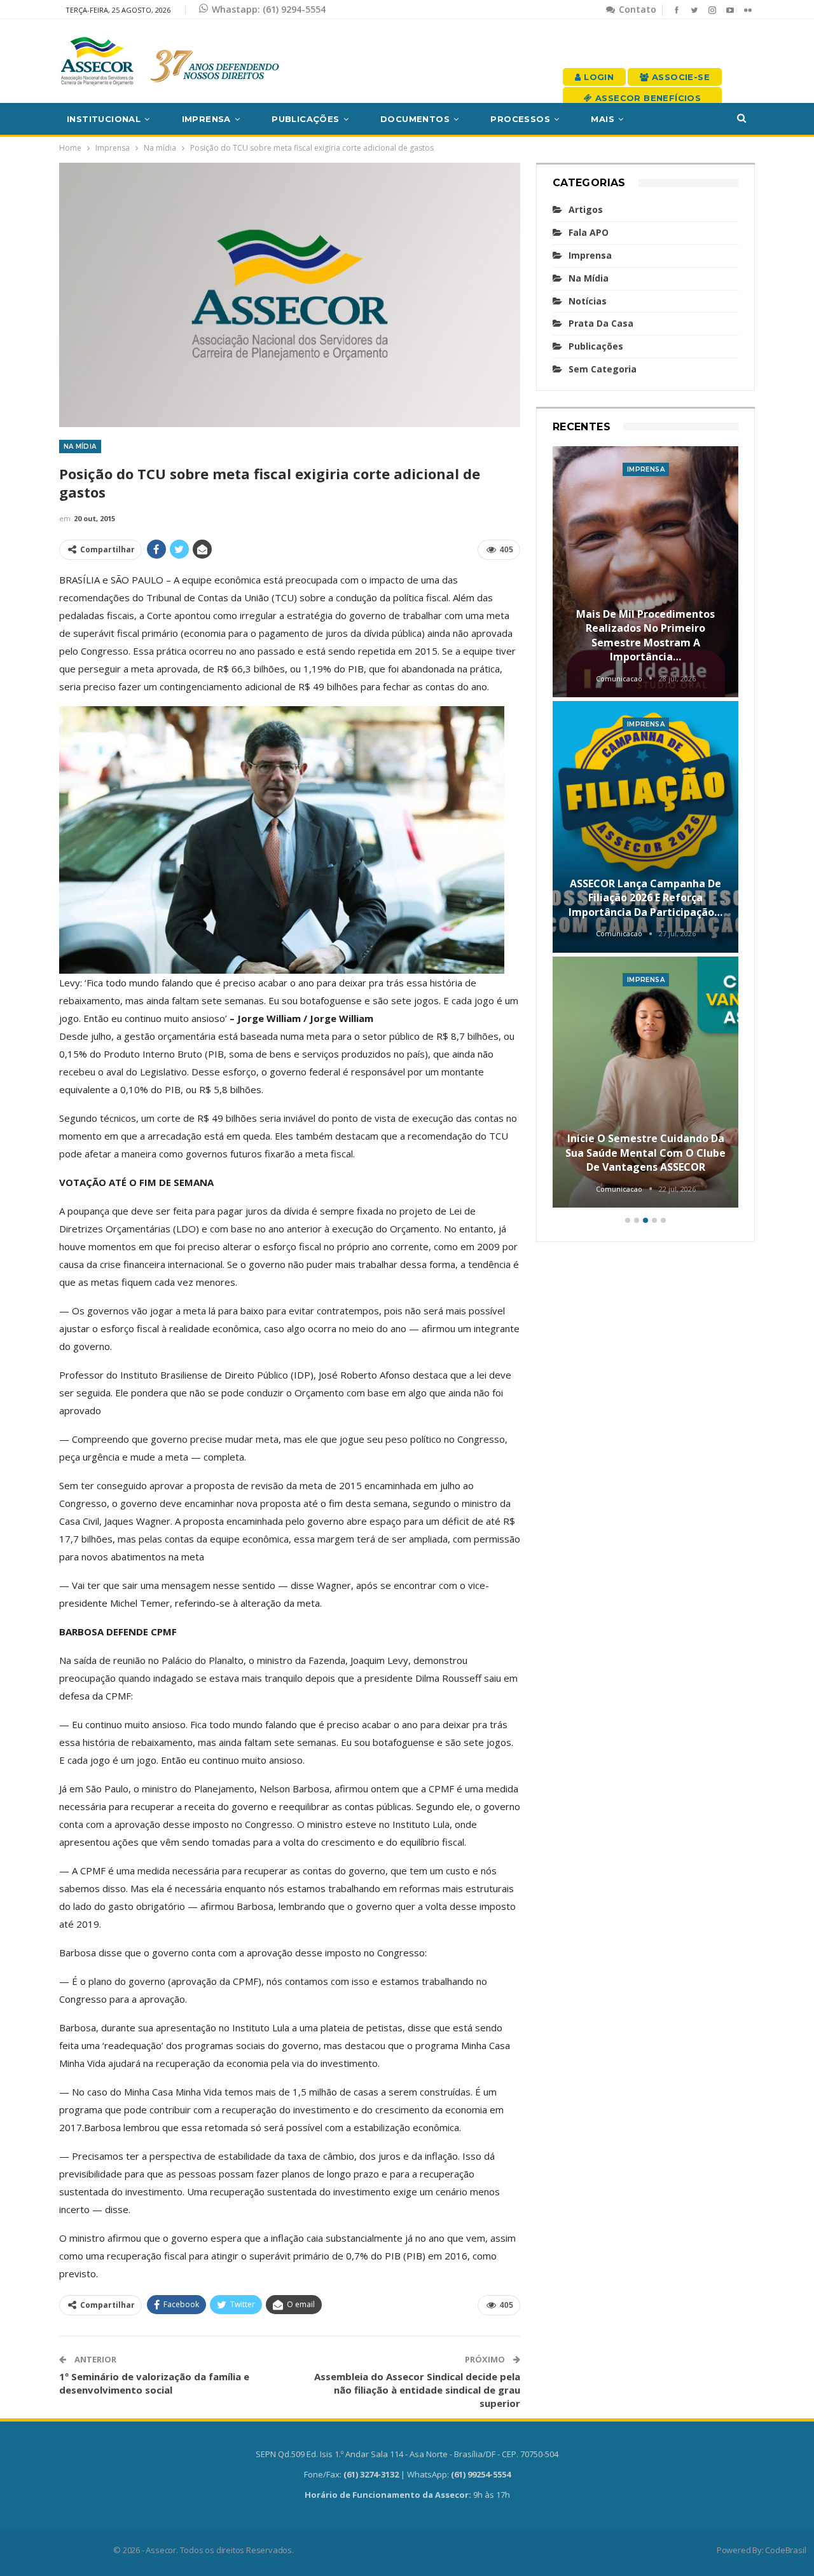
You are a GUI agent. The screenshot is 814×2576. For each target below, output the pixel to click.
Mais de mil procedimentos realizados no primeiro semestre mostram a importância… (645, 635)
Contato (636, 9)
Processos (520, 119)
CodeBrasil (785, 2550)
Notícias (588, 301)
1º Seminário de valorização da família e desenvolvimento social (154, 2383)
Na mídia (80, 446)
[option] (646, 829)
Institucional (104, 119)
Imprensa (206, 119)
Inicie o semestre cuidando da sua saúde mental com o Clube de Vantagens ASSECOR (645, 1153)
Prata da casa (601, 323)
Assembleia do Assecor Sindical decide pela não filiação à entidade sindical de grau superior (417, 2390)
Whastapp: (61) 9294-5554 (269, 9)
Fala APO (589, 232)
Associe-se (679, 77)
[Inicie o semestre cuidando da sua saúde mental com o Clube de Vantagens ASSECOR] (646, 1082)
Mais (603, 119)
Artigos (586, 209)
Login (597, 77)
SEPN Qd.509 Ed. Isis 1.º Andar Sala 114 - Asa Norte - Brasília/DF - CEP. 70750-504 (407, 2454)
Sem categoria (603, 369)
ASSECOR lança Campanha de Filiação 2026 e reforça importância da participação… (645, 898)
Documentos (415, 119)
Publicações (305, 119)
